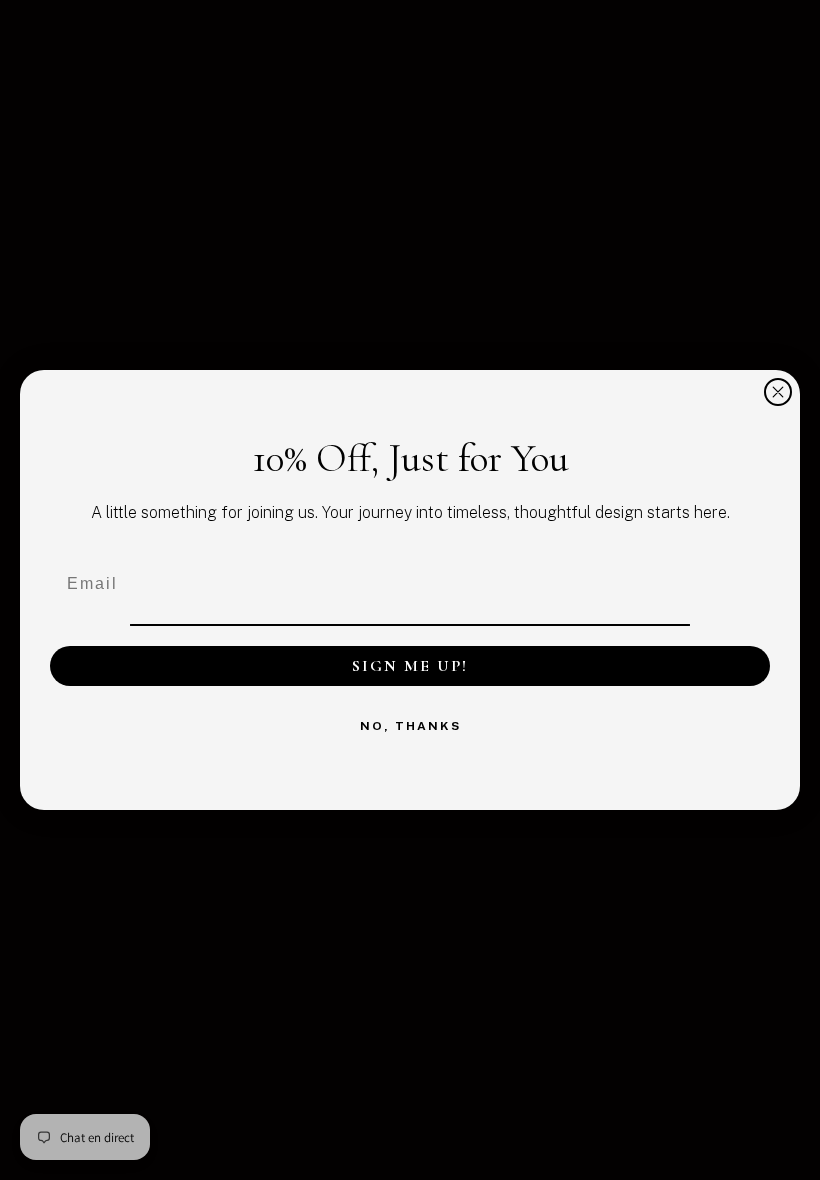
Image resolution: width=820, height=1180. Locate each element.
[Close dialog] (778, 392)
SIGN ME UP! (410, 666)
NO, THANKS (410, 726)
